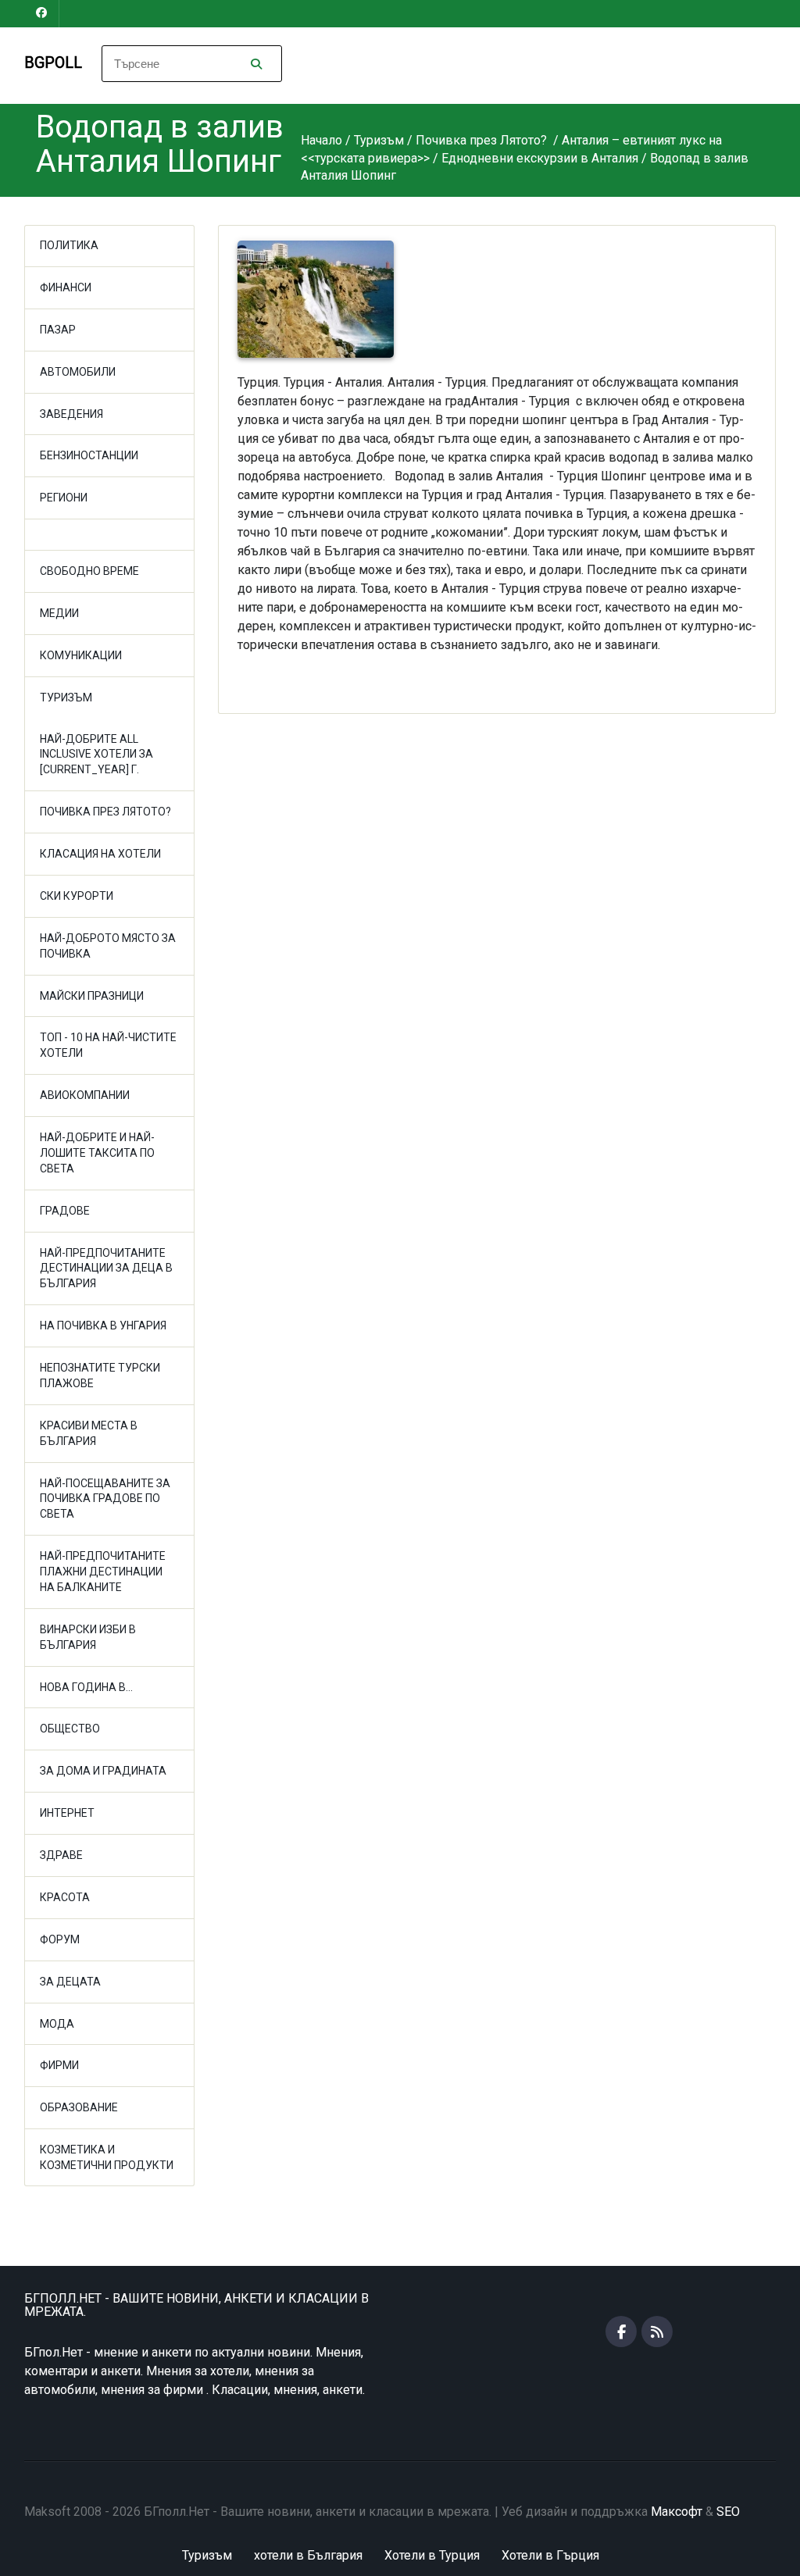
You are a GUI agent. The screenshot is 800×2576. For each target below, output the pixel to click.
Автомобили (78, 372)
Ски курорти (77, 896)
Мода (57, 2024)
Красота (65, 1897)
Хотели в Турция (432, 2555)
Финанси (66, 287)
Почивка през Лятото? (105, 812)
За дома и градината (103, 1771)
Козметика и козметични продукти (107, 2157)
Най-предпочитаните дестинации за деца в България (106, 1268)
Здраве (61, 1855)
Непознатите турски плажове (100, 1375)
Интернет (67, 1813)
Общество (70, 1729)
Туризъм (66, 698)
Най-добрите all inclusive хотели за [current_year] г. (96, 755)
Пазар (58, 330)
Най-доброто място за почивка (108, 946)
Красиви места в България (89, 1433)
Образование (79, 2107)
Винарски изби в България (88, 1637)
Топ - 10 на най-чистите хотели (108, 1045)
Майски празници (92, 996)
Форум (60, 1939)
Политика (69, 245)
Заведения (71, 414)
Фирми (59, 2065)
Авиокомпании (85, 1095)
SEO (728, 2512)
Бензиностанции (89, 455)
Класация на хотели (100, 854)
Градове (65, 1211)
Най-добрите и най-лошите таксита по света (97, 1153)
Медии (59, 613)
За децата (70, 1982)
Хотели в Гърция (550, 2555)
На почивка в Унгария (103, 1325)
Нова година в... (86, 1687)
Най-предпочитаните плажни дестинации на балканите (103, 1572)
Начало (321, 140)
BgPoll (53, 62)
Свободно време (89, 571)
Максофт (677, 2512)
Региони (64, 498)
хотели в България (308, 2555)
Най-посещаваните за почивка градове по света (105, 1499)
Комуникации (81, 655)
